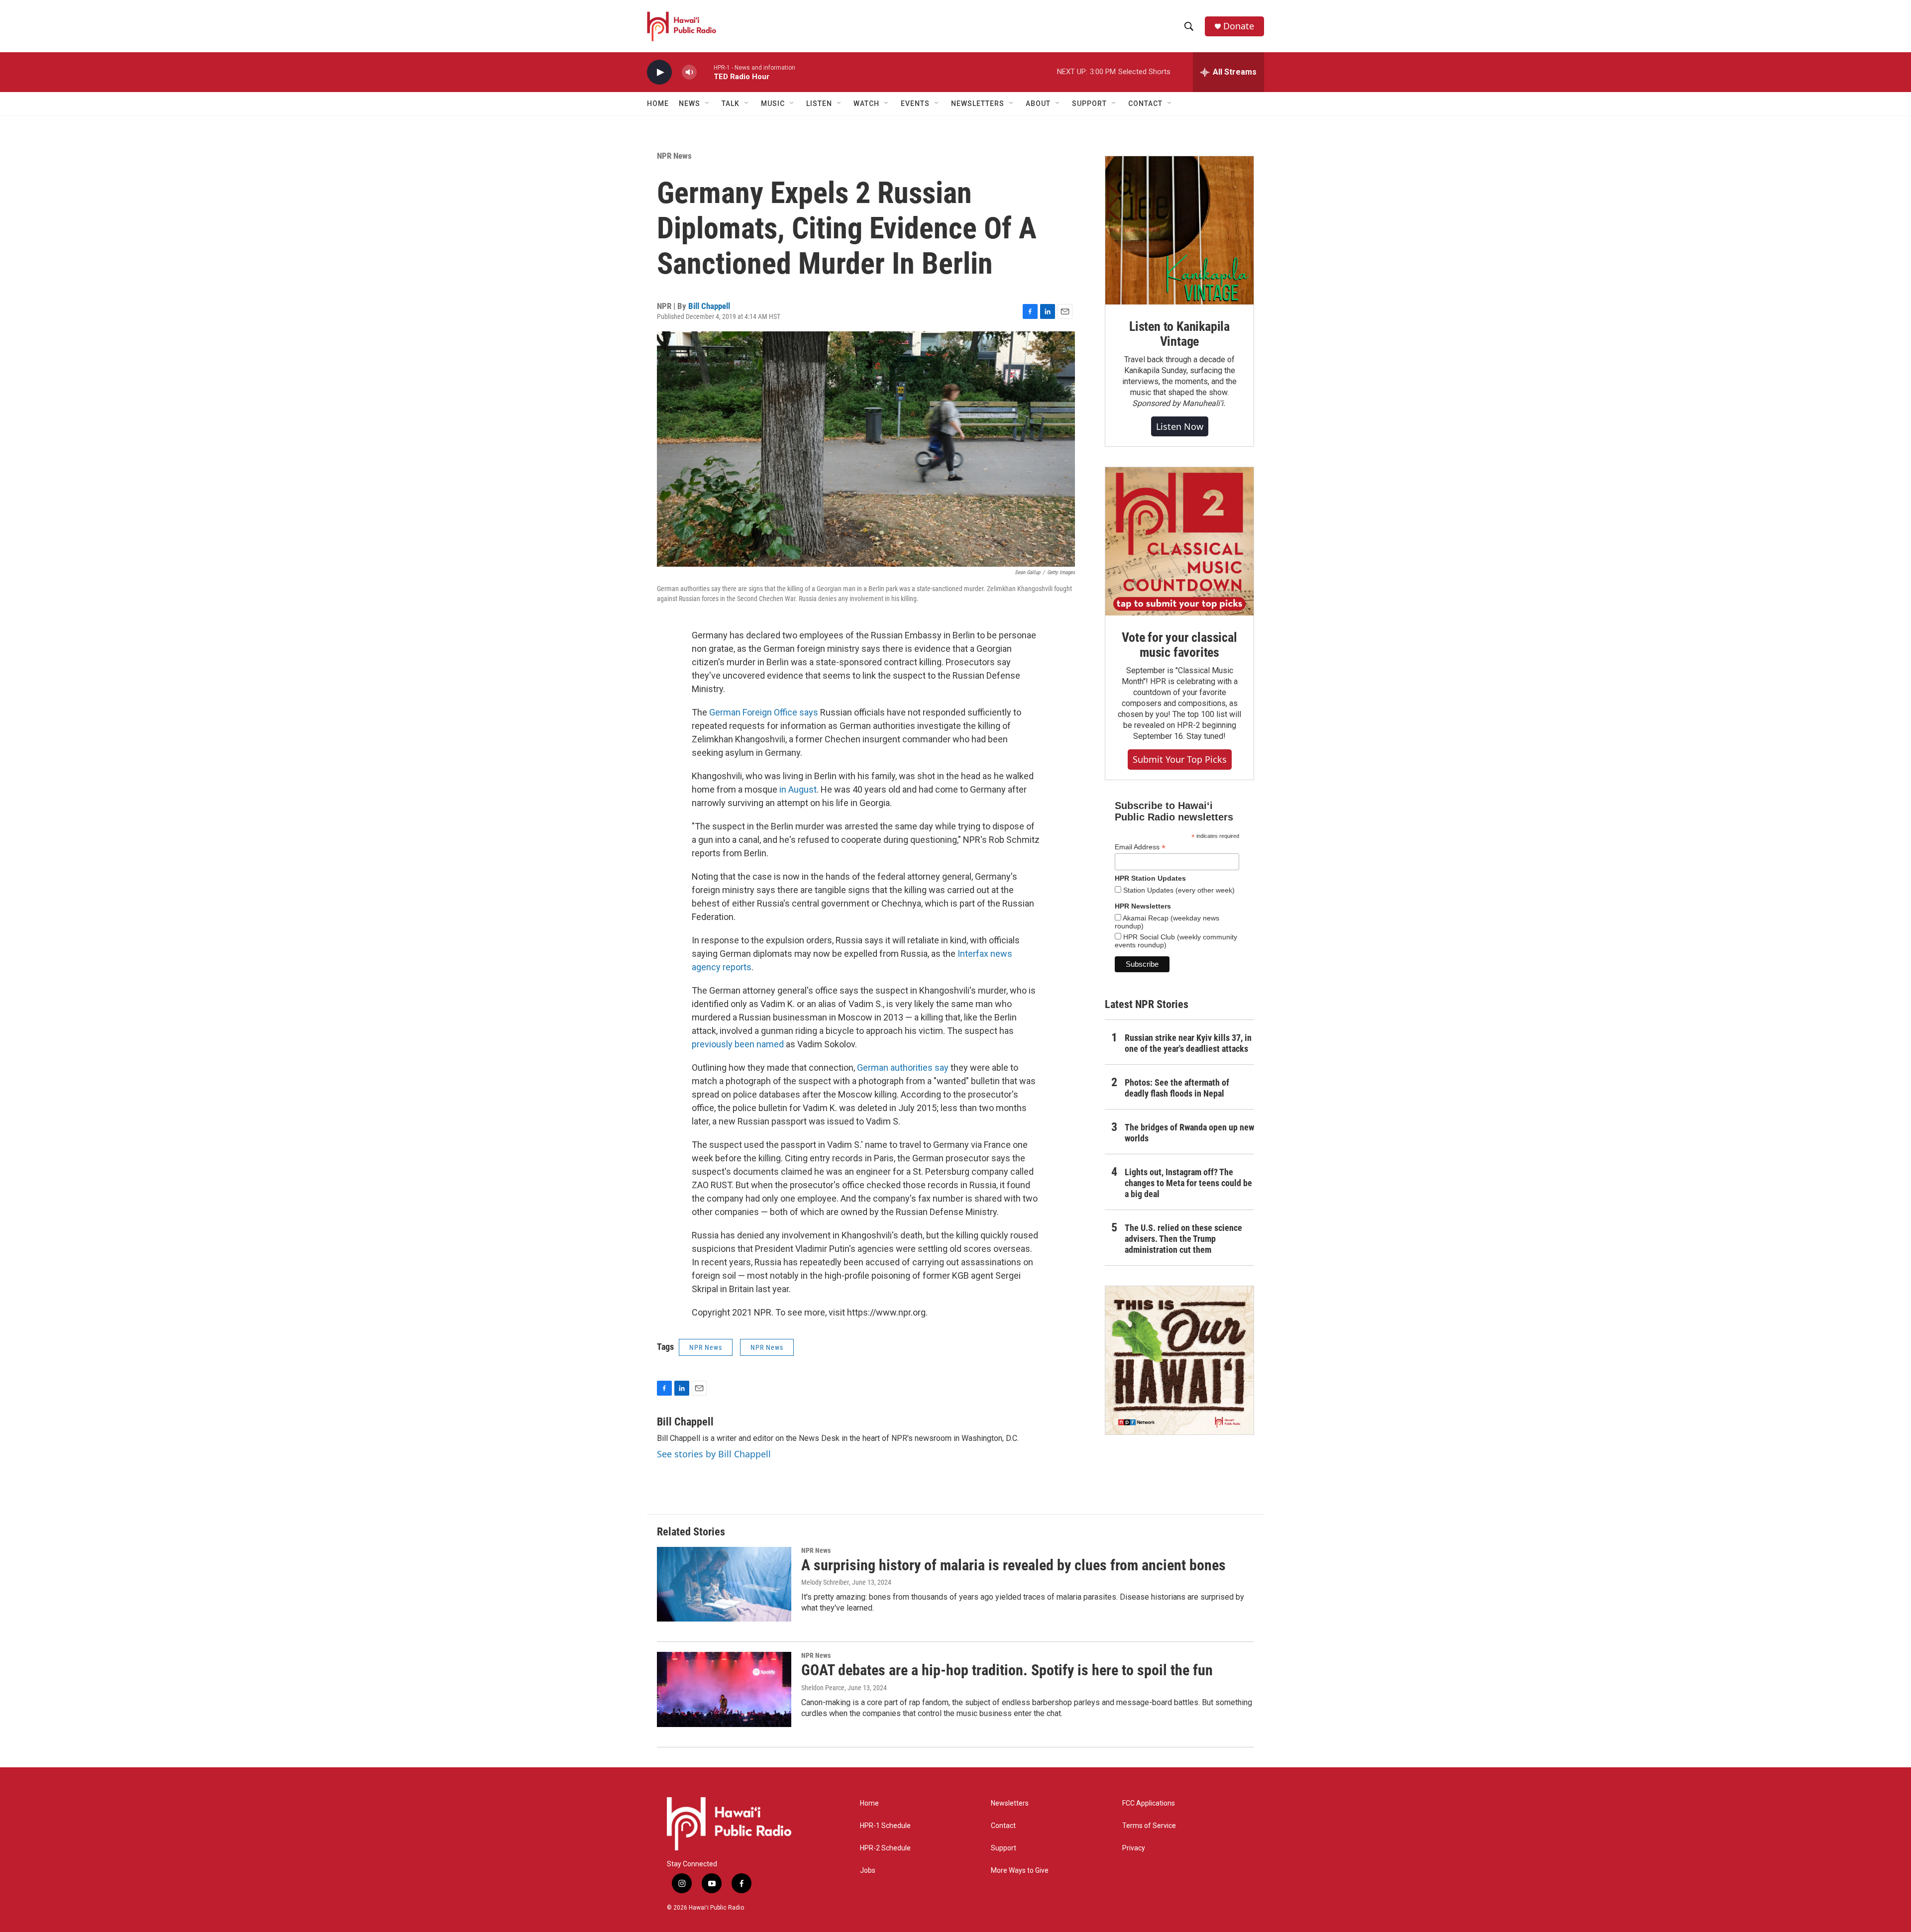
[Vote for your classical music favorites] (1179, 541)
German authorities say (903, 1068)
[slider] (705, 72)
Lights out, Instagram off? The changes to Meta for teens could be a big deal (1188, 1183)
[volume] (689, 72)
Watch (866, 103)
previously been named (738, 1044)
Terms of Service (1149, 1826)
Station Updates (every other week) (1178, 890)
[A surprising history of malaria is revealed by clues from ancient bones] (724, 1584)
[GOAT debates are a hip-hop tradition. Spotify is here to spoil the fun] (724, 1689)
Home (658, 103)
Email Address (1140, 847)
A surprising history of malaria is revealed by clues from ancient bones (1013, 1565)
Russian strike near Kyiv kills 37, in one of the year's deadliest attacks (1188, 1043)
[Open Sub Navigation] (708, 103)
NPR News (674, 156)
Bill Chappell (709, 306)
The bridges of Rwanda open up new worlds (1189, 1133)
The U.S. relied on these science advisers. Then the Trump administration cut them (1183, 1239)
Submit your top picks (1180, 759)
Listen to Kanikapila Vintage (1179, 334)
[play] (659, 72)
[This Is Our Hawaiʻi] (1179, 1360)
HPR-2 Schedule (885, 1848)
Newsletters (1010, 1803)
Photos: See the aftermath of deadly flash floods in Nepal (1177, 1088)
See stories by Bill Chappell (714, 1454)
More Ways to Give (1020, 1871)
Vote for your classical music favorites (1179, 645)
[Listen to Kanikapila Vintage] (1179, 230)
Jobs (868, 1871)
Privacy (1134, 1848)
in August (798, 789)
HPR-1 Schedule (885, 1826)
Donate (1239, 26)
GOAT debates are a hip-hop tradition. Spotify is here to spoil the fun (1007, 1670)
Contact (1003, 1826)
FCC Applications (1149, 1803)
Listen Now (1180, 426)
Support (1004, 1848)
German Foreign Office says (764, 712)
